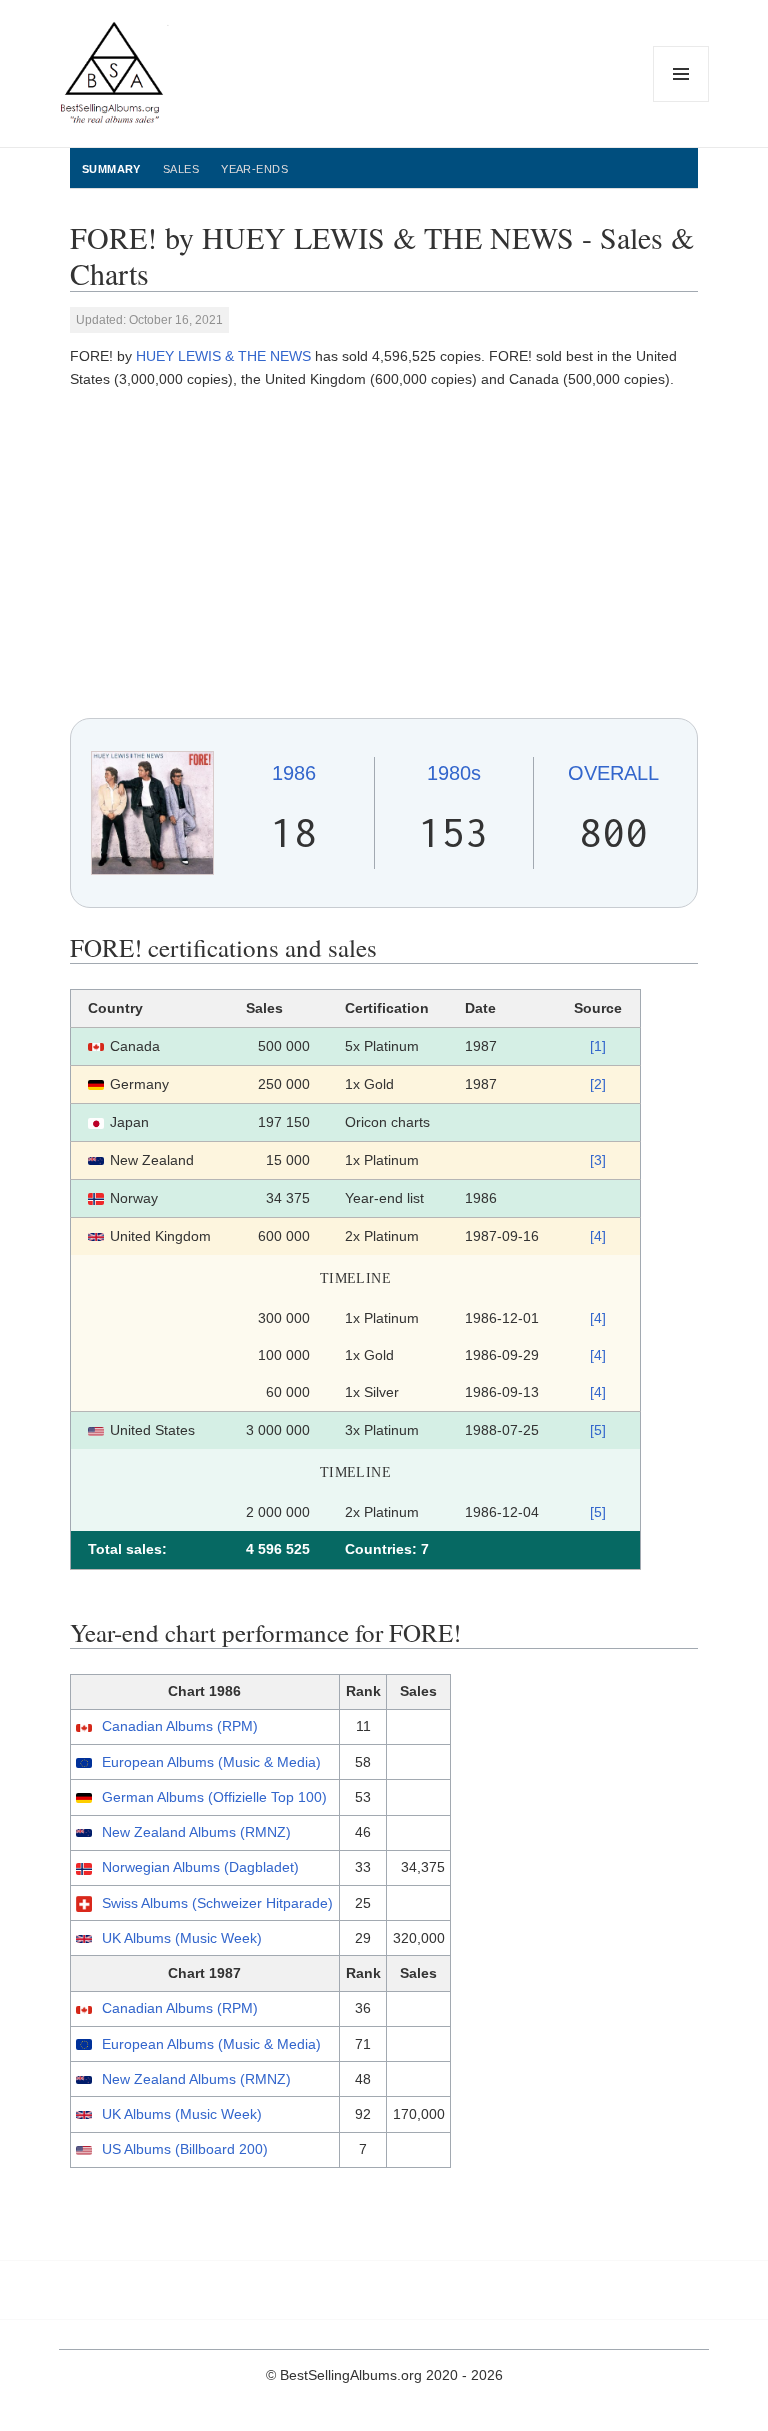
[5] (598, 1430)
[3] (598, 1160)
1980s (454, 773)
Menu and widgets (681, 101)
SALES (181, 169)
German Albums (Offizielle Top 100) (214, 1797)
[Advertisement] (384, 554)
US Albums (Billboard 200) (185, 2149)
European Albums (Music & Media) (211, 1762)
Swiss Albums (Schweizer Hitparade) (217, 1903)
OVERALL (613, 773)
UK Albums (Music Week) (182, 1938)
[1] (598, 1046)
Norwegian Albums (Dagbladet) (200, 1867)
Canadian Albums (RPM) (180, 1726)
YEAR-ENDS (254, 169)
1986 (294, 773)
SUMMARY (111, 169)
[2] (598, 1084)
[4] (598, 1236)
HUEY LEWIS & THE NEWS (223, 356)
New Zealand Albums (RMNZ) (196, 1832)
